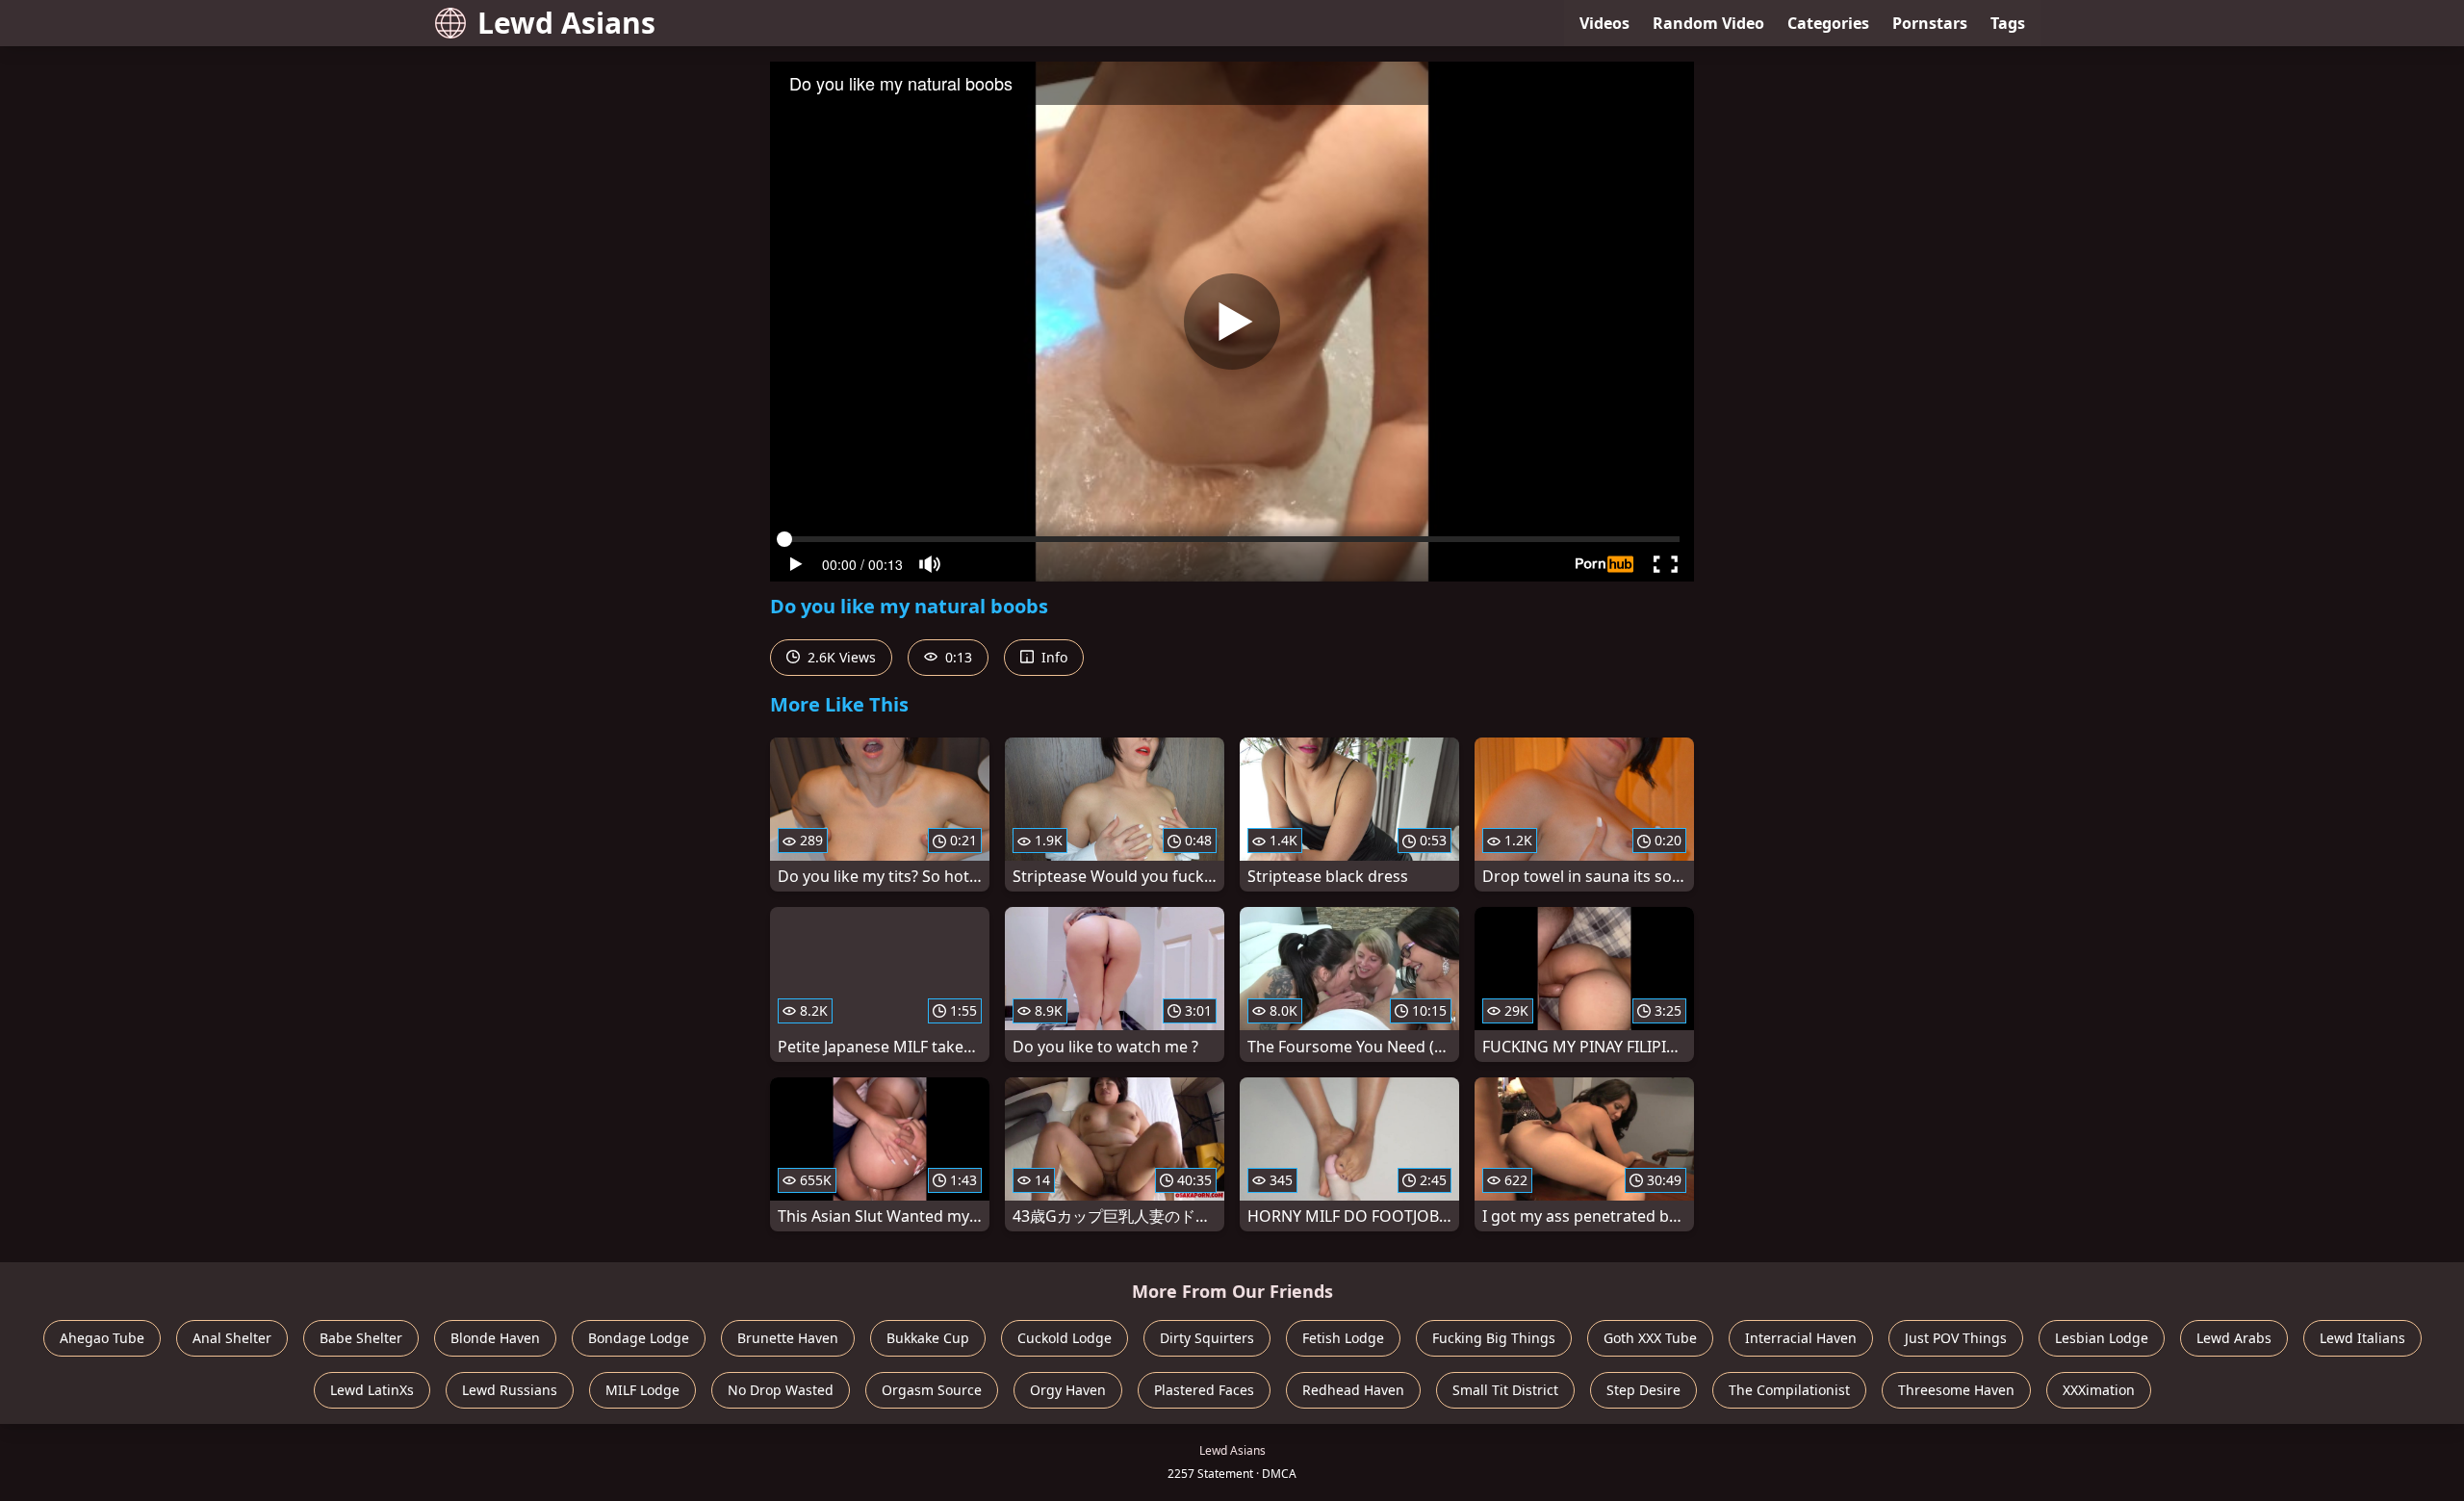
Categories (1828, 23)
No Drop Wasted (781, 1390)
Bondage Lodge (639, 1338)
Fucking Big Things (1494, 1338)
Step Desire (1643, 1390)
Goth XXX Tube (1650, 1338)
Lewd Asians (566, 23)
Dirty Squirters (1207, 1338)
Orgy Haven (1068, 1390)
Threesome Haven (1956, 1390)
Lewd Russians (510, 1390)
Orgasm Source (932, 1390)
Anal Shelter (232, 1338)
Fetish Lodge (1343, 1338)
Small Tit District (1505, 1390)
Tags (2008, 23)
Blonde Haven (495, 1338)
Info (1052, 657)
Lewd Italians (2362, 1338)
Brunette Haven (788, 1338)
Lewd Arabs (2234, 1338)
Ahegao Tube (102, 1338)
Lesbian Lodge (2102, 1338)
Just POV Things (1956, 1338)
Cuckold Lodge (1065, 1338)
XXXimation (2099, 1390)
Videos (1604, 23)
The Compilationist (1789, 1390)
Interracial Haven (1801, 1338)
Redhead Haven (1353, 1390)
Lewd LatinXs (372, 1390)
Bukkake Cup (928, 1338)
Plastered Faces (1204, 1390)
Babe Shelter (361, 1338)
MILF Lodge (642, 1390)
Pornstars (1930, 23)
